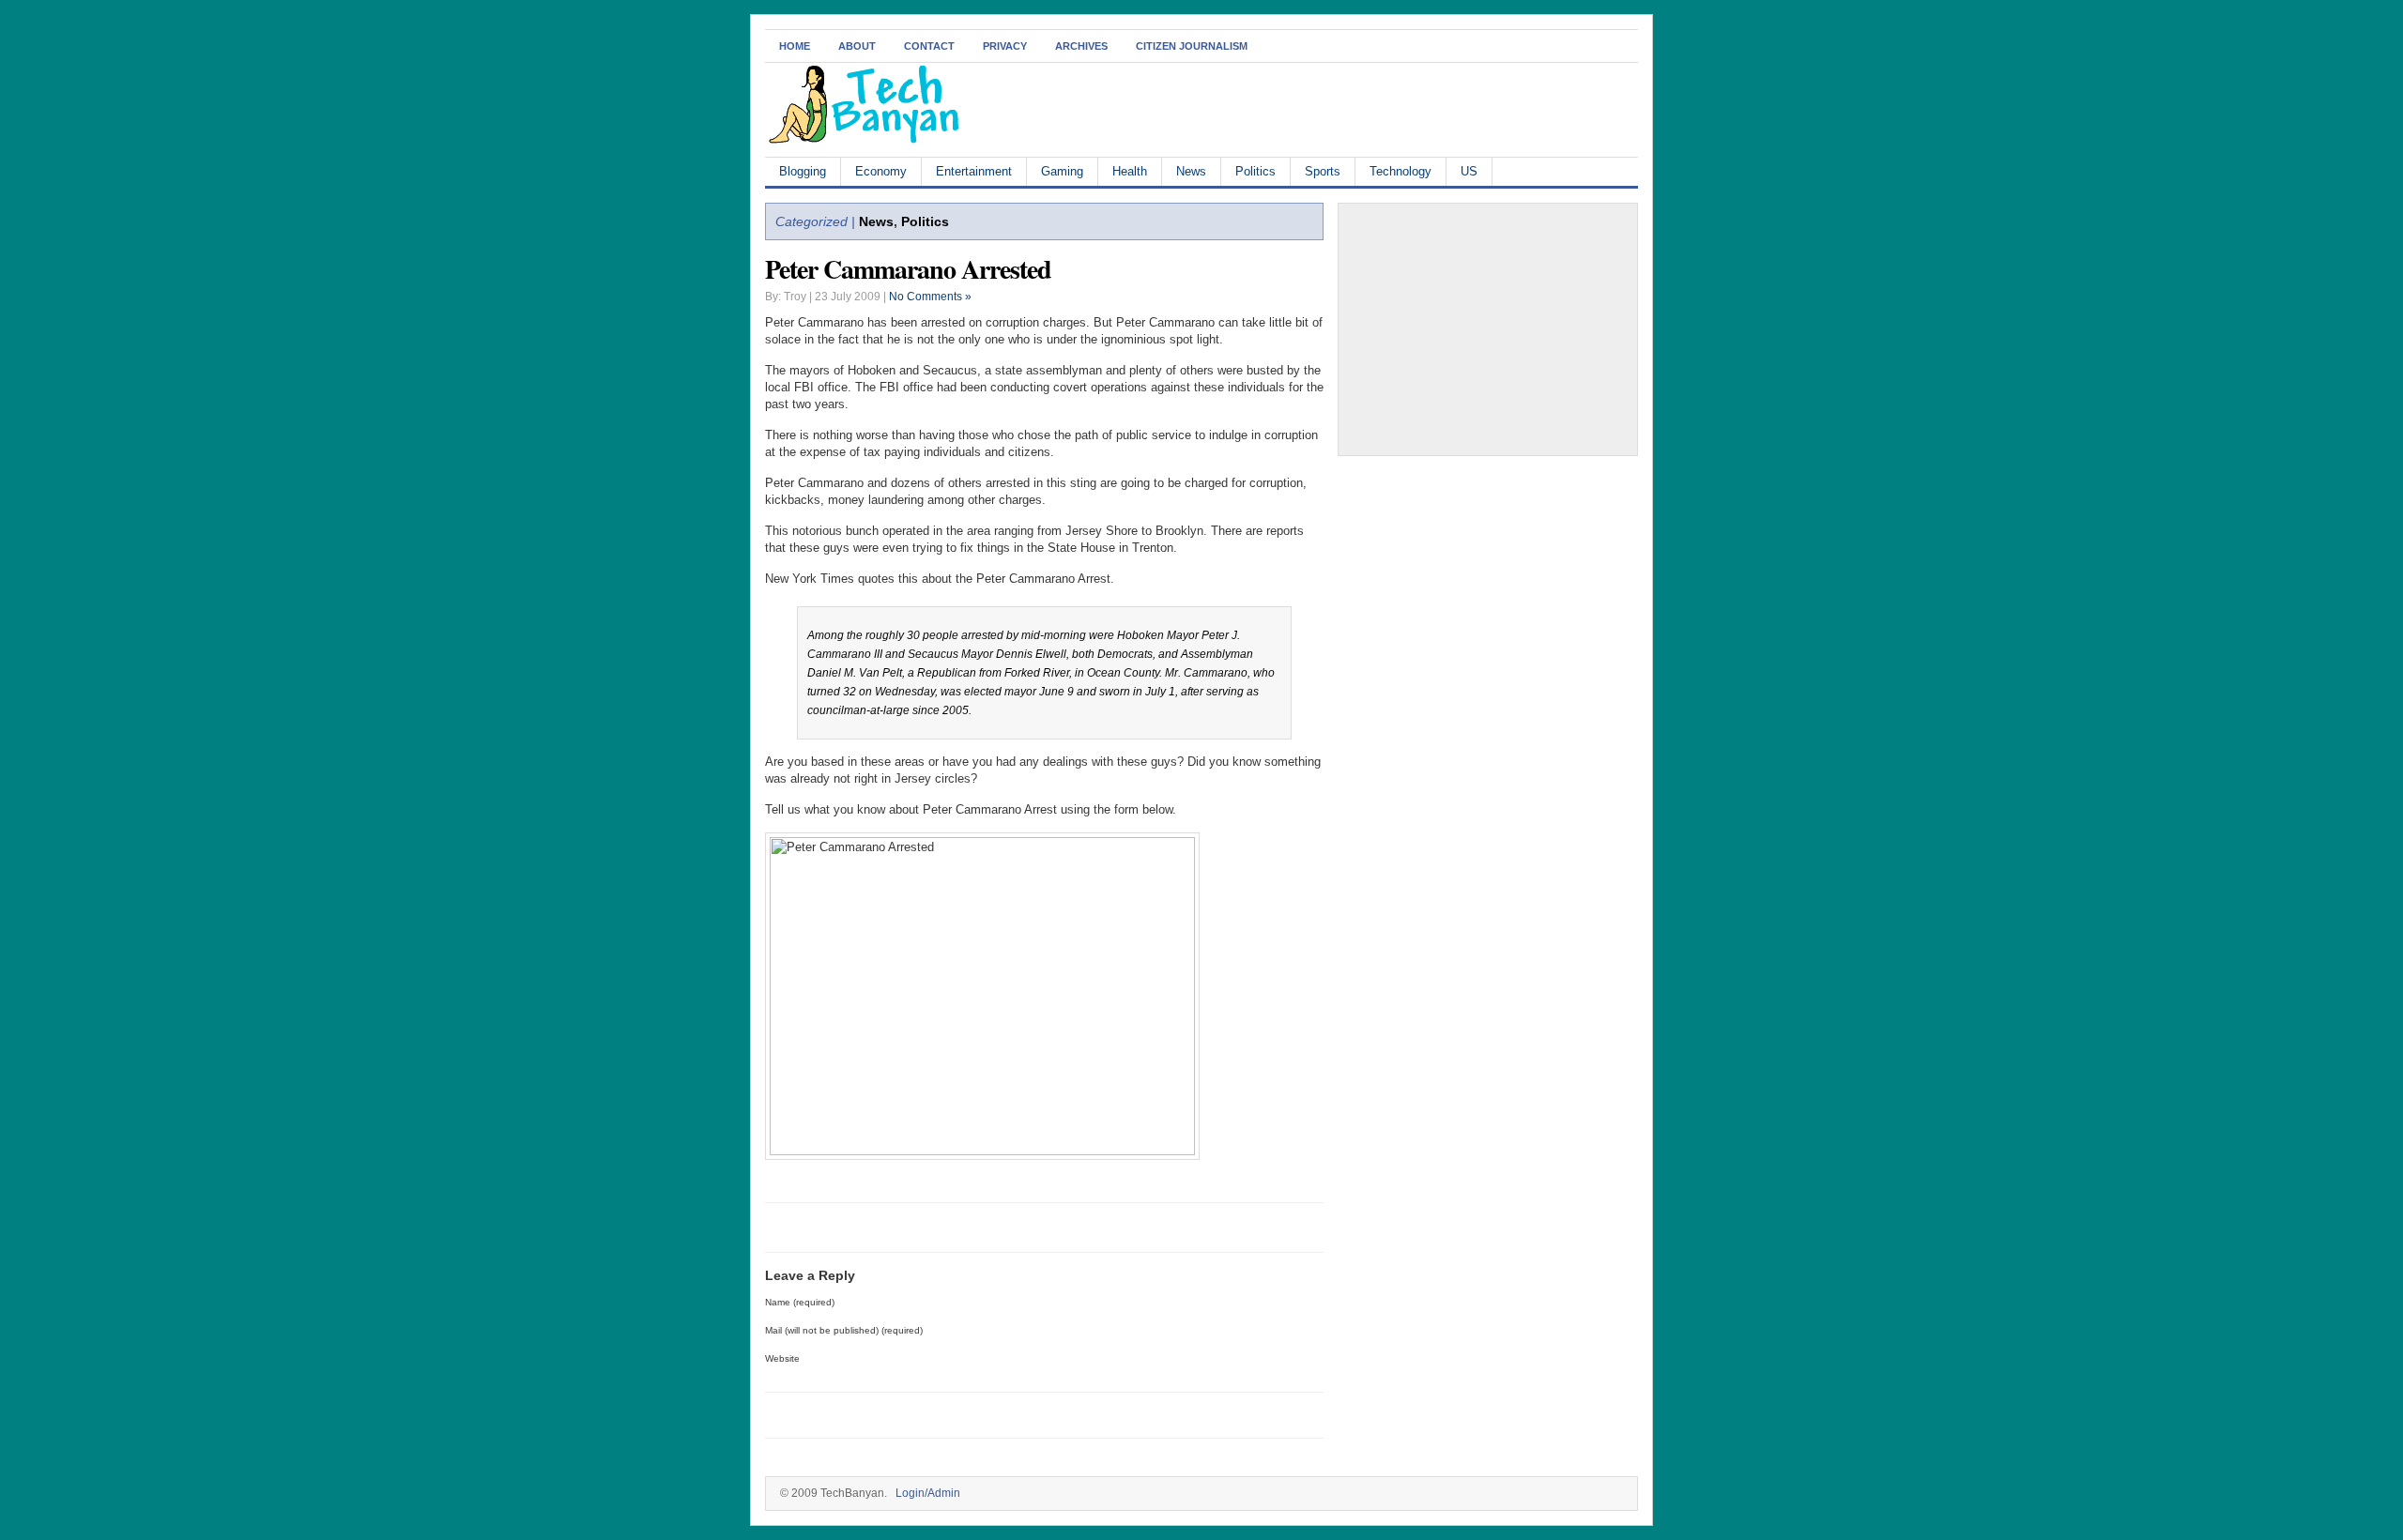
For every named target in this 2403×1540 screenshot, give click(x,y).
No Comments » (930, 297)
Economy (881, 171)
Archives (1081, 46)
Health (1130, 171)
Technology (1400, 171)
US (1469, 171)
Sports (1323, 171)
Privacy (1005, 46)
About (857, 46)
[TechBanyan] (864, 140)
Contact (929, 46)
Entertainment (974, 171)
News (1191, 171)
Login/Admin (928, 1493)
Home (795, 46)
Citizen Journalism (1192, 46)
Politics (1255, 171)
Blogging (803, 171)
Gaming (1062, 171)
